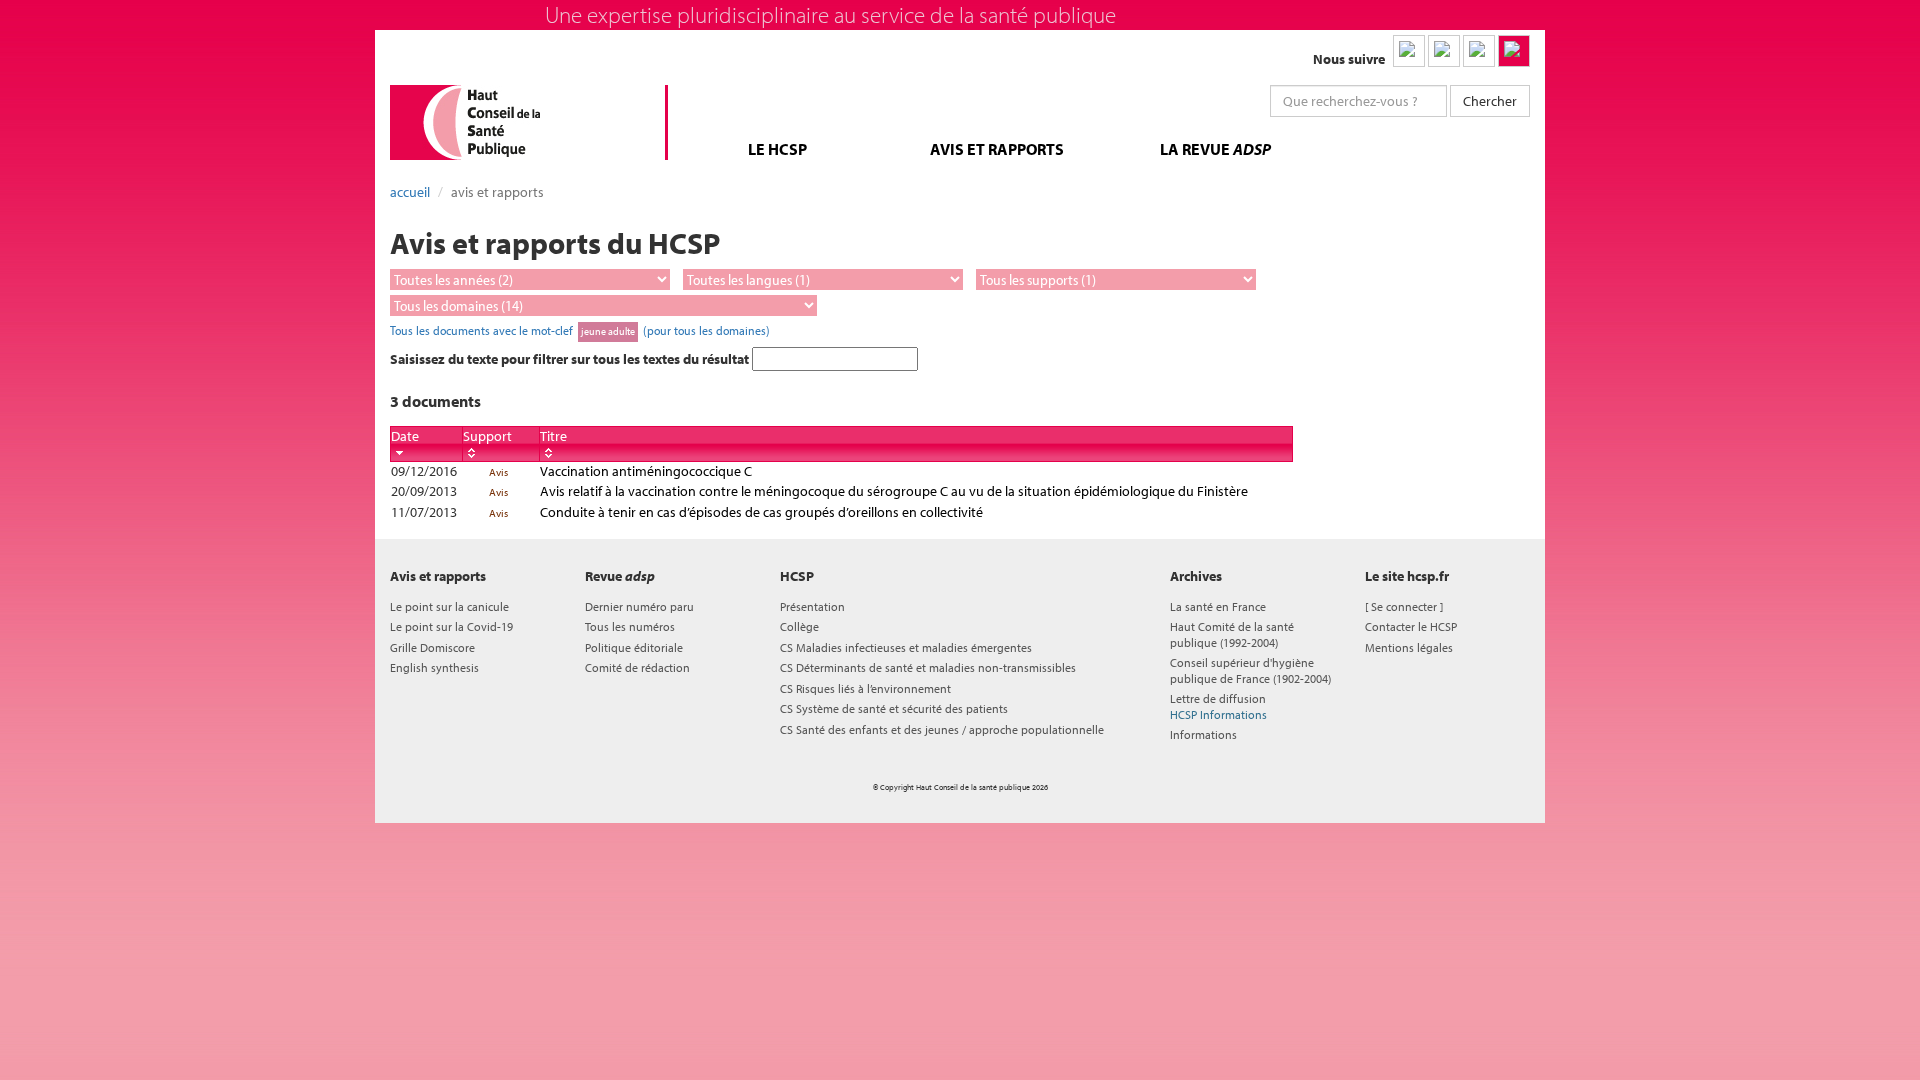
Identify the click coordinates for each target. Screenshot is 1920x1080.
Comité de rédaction (637, 667)
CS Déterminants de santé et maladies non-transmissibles (928, 667)
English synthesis (434, 667)
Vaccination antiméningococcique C (646, 471)
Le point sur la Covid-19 (451, 626)
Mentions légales (1409, 647)
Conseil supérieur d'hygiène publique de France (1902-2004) (1250, 670)
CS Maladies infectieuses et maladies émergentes (906, 647)
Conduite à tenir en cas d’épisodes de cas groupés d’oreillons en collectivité (761, 512)
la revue (1215, 149)
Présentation (812, 606)
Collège (799, 626)
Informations (1203, 734)
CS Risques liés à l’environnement (865, 688)
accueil (410, 192)
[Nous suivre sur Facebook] (1479, 51)
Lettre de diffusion (1218, 706)
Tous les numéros (630, 626)
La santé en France (1218, 606)
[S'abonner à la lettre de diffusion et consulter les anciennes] (1514, 51)
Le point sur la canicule (449, 606)
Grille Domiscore (432, 647)
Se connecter (1404, 606)
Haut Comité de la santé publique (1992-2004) (1232, 634)
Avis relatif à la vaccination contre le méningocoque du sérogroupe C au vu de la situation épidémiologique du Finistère (894, 491)
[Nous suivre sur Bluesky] (1444, 51)
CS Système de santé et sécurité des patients (894, 708)
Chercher (1490, 101)
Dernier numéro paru (639, 606)
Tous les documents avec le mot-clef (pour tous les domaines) (580, 330)
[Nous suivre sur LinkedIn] (1409, 51)
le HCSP (777, 149)
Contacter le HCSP (1411, 626)
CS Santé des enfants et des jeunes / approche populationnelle (942, 729)
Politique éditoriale (634, 647)
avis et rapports (997, 149)
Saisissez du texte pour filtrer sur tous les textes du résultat (571, 359)
